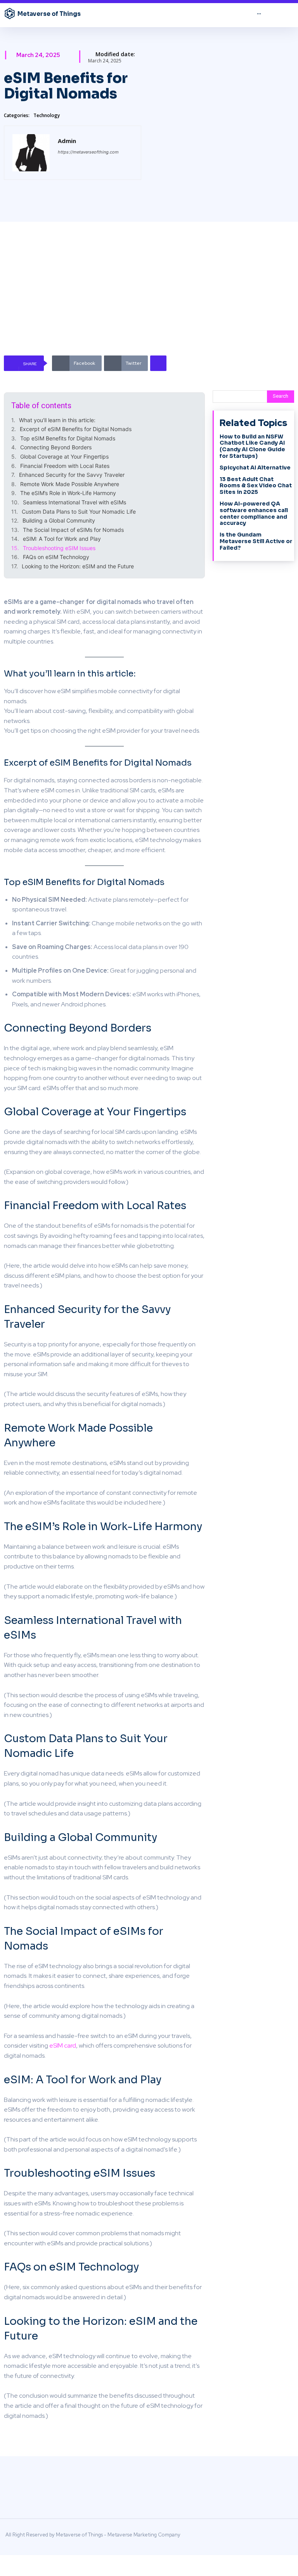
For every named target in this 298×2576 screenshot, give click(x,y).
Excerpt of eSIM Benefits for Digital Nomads (76, 429)
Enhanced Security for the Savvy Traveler (72, 475)
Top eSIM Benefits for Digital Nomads (68, 438)
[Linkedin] (248, 2537)
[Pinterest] (262, 2537)
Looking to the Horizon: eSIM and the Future (78, 566)
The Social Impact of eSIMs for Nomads (73, 530)
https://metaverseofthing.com (88, 152)
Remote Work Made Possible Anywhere (70, 484)
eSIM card (62, 2045)
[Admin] (31, 153)
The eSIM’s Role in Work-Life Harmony (68, 493)
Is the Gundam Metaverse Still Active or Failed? (256, 541)
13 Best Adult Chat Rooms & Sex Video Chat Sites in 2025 (256, 486)
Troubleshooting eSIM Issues (59, 548)
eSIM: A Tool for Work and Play (62, 539)
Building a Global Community (59, 520)
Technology (47, 115)
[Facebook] (222, 2537)
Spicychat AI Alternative (255, 468)
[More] (158, 363)
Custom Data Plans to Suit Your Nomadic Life (79, 512)
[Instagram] (235, 2537)
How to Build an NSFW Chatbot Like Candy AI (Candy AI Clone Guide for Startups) (252, 446)
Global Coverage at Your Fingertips (64, 456)
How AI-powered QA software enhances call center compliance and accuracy (254, 513)
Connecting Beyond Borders (56, 447)
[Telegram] (275, 2537)
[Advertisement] (152, 299)
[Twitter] (288, 2537)
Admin (67, 141)
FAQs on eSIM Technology (56, 557)
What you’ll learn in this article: (57, 420)
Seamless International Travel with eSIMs (74, 502)
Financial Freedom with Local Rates (65, 466)
